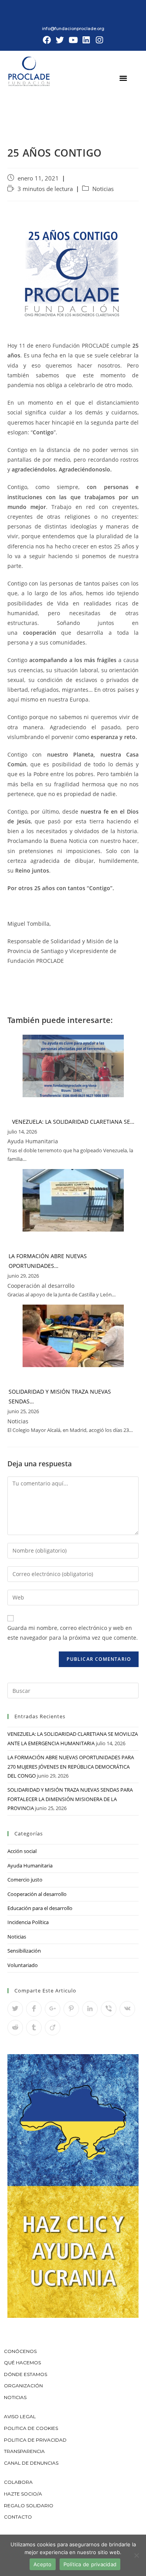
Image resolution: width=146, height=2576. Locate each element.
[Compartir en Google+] (53, 2009)
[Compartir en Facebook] (34, 2009)
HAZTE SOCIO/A (23, 2494)
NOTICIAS (15, 2397)
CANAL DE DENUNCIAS (31, 2463)
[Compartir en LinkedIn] (90, 2009)
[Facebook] (47, 40)
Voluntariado (23, 1965)
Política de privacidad (90, 2564)
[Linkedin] (86, 40)
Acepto (43, 2564)
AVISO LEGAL (20, 2416)
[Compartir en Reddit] (15, 2028)
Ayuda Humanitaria (30, 1866)
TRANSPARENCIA (25, 2451)
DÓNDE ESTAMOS (26, 2374)
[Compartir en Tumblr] (34, 2028)
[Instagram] (99, 40)
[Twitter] (60, 40)
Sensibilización (24, 1951)
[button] (123, 78)
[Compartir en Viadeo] (53, 2028)
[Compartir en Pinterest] (71, 2009)
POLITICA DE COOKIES (31, 2428)
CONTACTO (18, 2517)
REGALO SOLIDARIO (29, 2505)
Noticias (103, 189)
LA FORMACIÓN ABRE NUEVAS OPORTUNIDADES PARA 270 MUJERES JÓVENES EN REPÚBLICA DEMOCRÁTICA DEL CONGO (71, 1766)
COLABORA (18, 2482)
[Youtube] (73, 40)
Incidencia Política (28, 1922)
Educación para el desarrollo (40, 1908)
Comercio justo (25, 1880)
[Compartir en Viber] (109, 2009)
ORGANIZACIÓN (23, 2386)
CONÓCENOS (20, 2351)
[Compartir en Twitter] (15, 2009)
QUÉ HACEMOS (22, 2363)
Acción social (22, 1851)
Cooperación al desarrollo (37, 1894)
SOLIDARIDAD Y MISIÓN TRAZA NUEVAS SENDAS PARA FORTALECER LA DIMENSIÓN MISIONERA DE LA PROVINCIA (70, 1799)
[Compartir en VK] (127, 2009)
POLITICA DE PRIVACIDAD (36, 2440)
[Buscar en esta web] (73, 1690)
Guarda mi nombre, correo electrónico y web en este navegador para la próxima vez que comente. (73, 1633)
